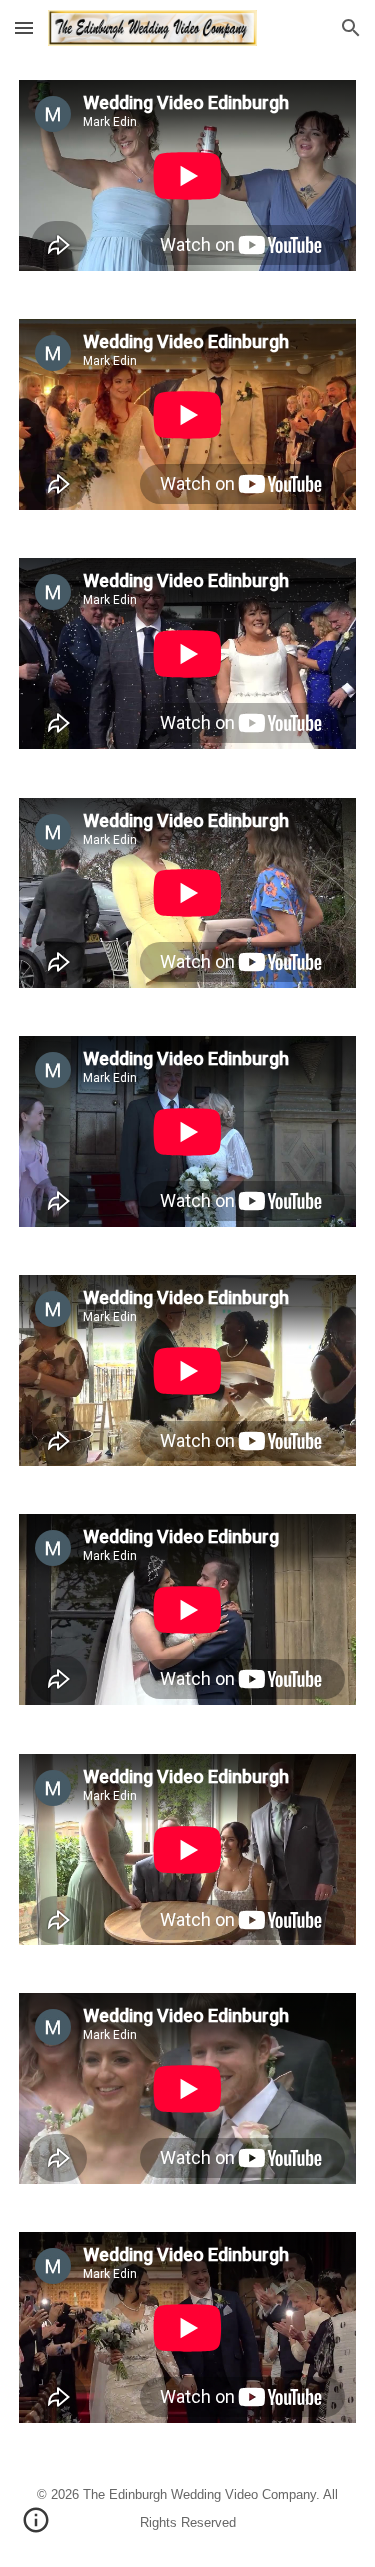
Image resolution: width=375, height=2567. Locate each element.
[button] (24, 27)
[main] (188, 2506)
